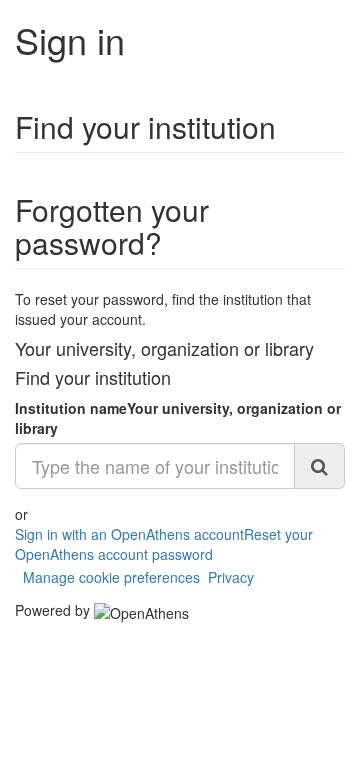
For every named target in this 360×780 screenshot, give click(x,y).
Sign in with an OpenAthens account (129, 534)
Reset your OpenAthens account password (164, 544)
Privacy (231, 577)
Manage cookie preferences (111, 577)
